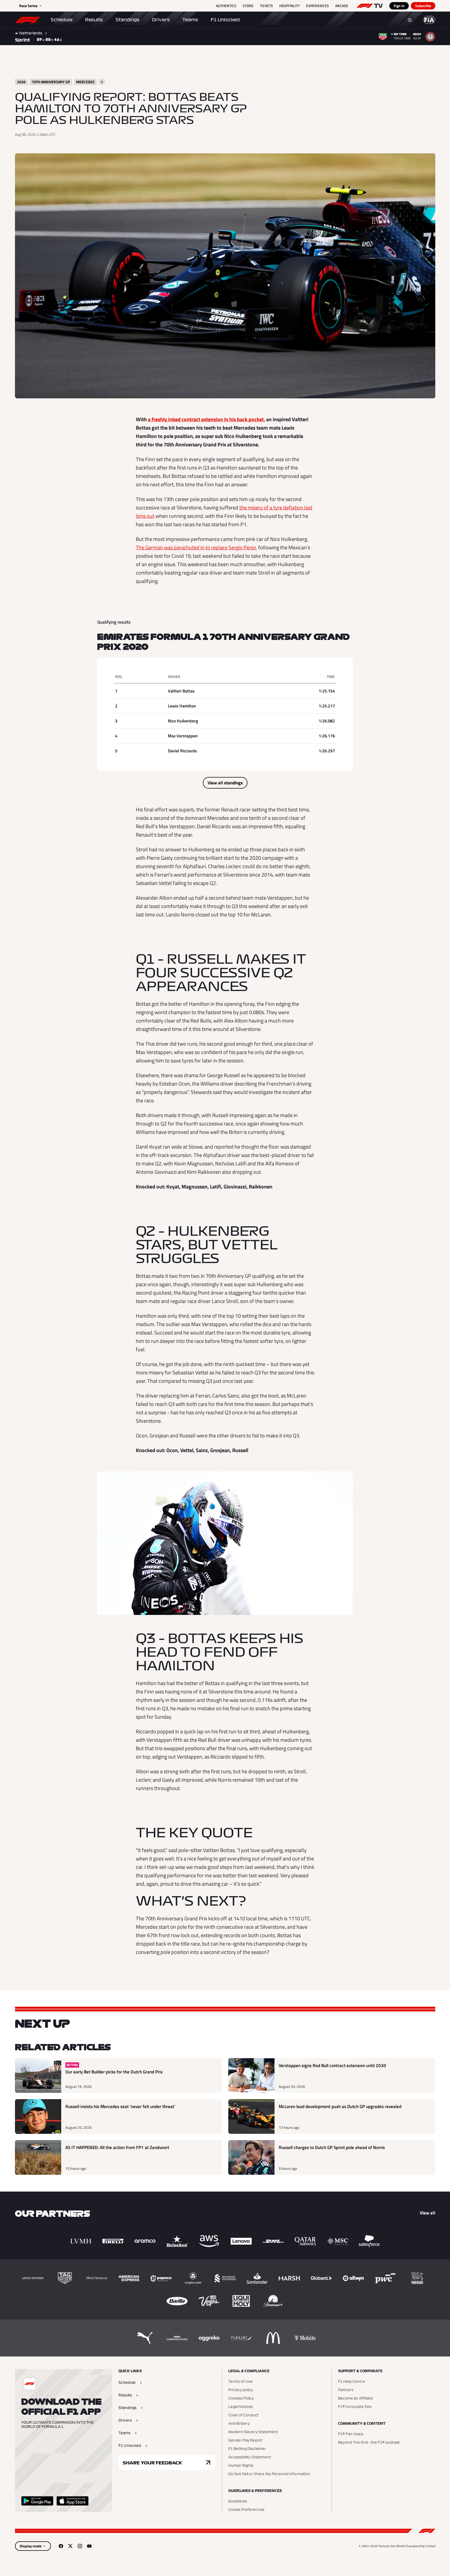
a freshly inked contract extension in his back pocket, (206, 419)
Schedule (62, 20)
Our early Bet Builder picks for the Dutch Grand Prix (114, 2072)
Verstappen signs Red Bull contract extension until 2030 (332, 2066)
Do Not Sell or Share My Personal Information (269, 2474)
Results (94, 20)
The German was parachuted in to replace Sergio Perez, (196, 547)
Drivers (161, 20)
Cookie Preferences (246, 2510)
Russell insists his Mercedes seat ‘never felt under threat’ (120, 2107)
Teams (190, 20)
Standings (128, 20)
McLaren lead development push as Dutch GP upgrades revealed (340, 2107)
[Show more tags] (102, 82)
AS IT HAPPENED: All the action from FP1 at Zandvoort (117, 2148)
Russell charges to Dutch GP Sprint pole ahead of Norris (332, 2148)
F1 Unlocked (225, 20)
